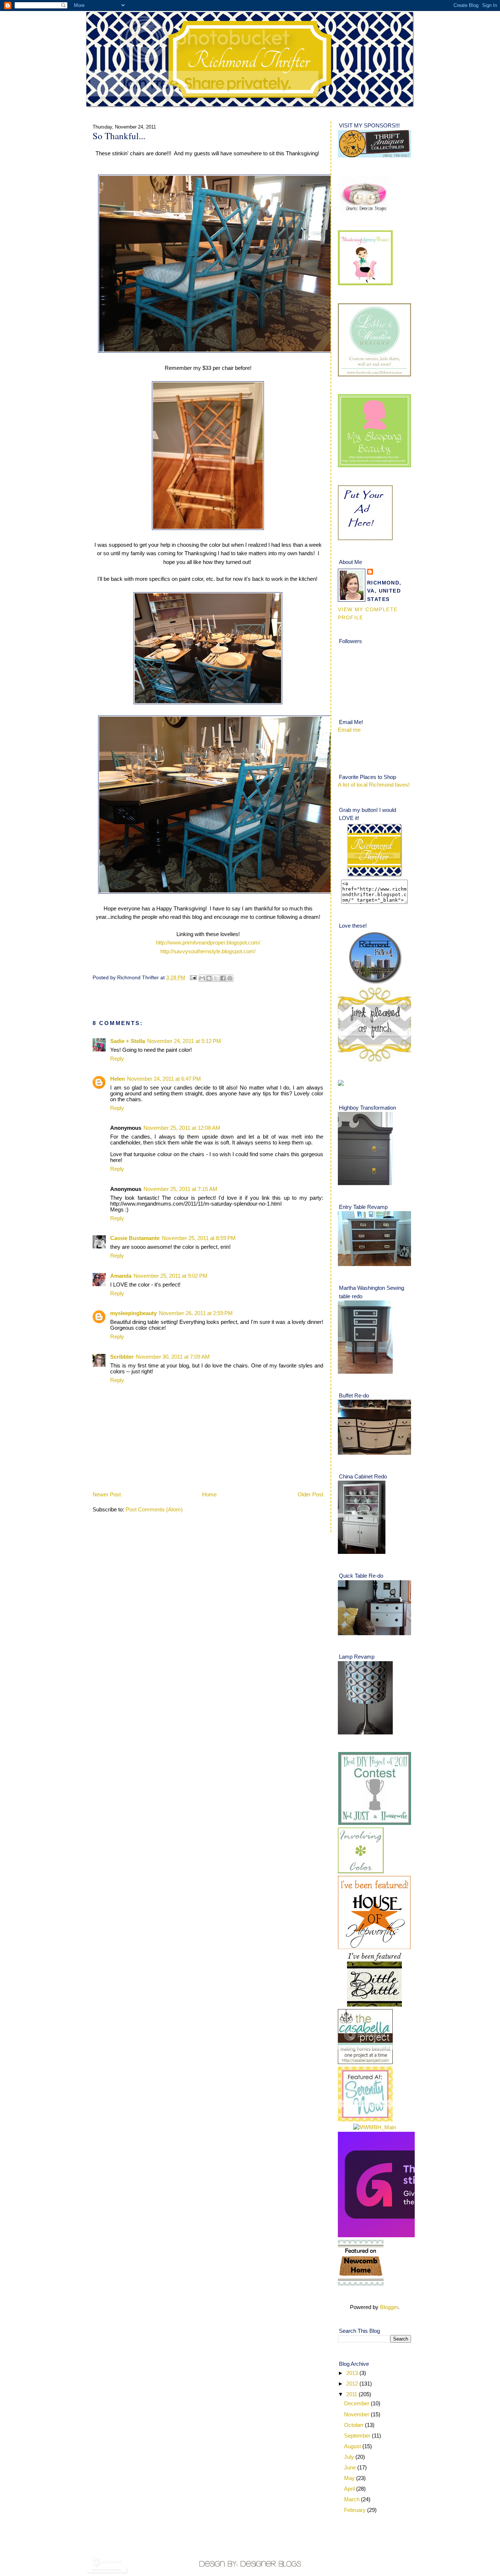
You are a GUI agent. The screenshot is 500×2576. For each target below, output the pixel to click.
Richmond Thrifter (248, 61)
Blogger (389, 2307)
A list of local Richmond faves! (374, 785)
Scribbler (122, 1357)
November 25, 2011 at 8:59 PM (199, 1238)
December (357, 2404)
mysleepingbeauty (133, 1313)
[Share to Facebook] (223, 978)
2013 (353, 2373)
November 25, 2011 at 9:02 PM (171, 1276)
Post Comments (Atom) (154, 1510)
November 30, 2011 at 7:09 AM (173, 1357)
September (358, 2436)
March (352, 2499)
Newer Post (107, 1495)
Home (209, 1495)
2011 (352, 2394)
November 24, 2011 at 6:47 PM (164, 1079)
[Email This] (202, 978)
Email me (349, 730)
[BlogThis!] (209, 978)
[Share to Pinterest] (230, 978)
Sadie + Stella (128, 1041)
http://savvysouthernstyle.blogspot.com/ (208, 951)
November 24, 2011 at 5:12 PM (184, 1041)
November (357, 2414)
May (350, 2478)
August (353, 2446)
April (350, 2489)
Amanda (121, 1276)
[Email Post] (193, 977)
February (356, 2510)
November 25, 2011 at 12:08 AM (182, 1128)
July (350, 2457)
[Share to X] (216, 978)
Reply (117, 1059)
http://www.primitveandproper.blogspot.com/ (208, 943)
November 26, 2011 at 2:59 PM (196, 1313)
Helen (117, 1079)
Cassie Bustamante (135, 1238)
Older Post (310, 1495)
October (355, 2425)
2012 (353, 2384)
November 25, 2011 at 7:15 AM (180, 1189)
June (351, 2468)
